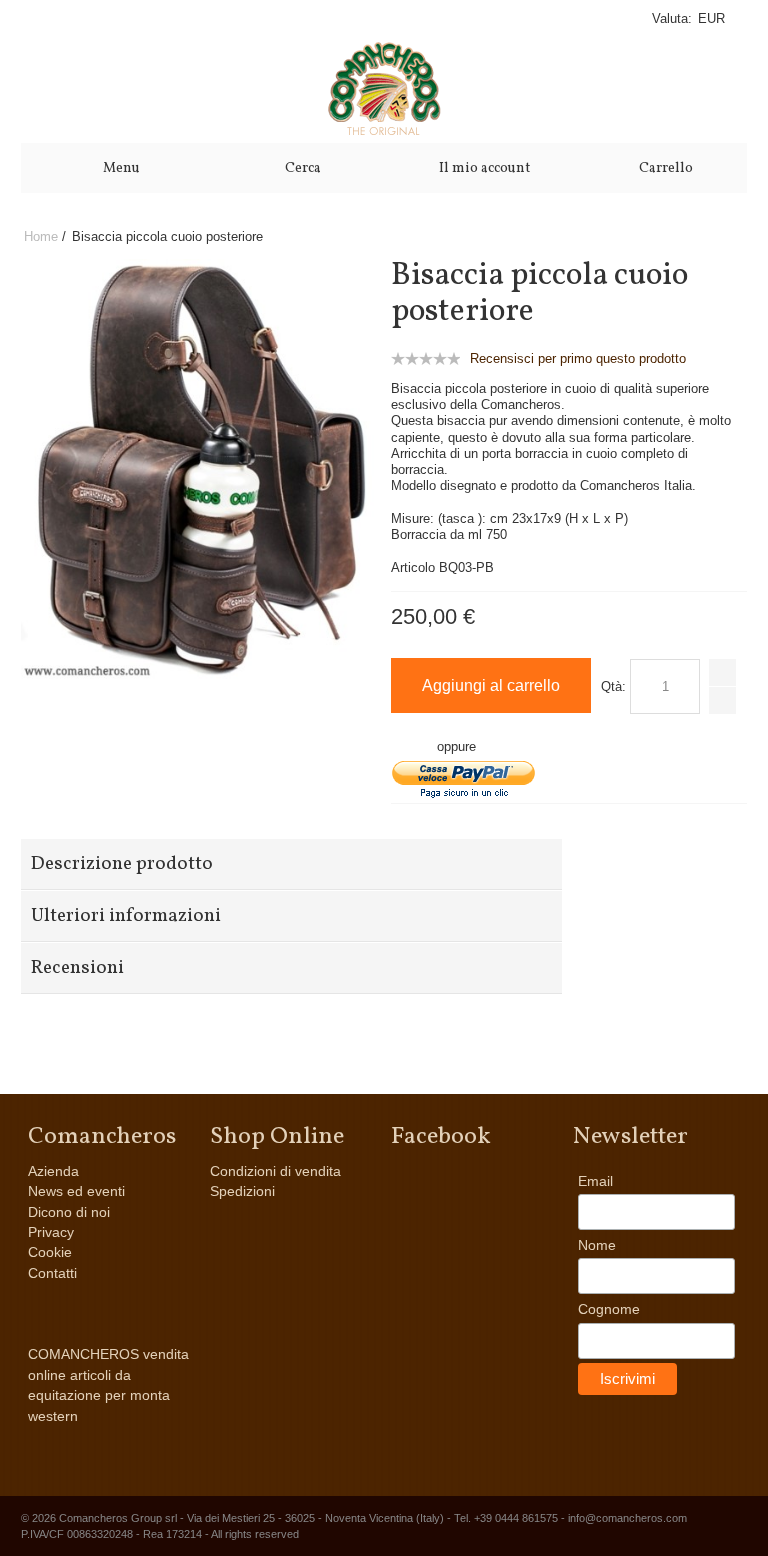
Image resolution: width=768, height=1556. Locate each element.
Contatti (52, 1273)
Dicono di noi (69, 1212)
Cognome (609, 1309)
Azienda (53, 1171)
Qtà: (613, 686)
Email (595, 1181)
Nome (597, 1245)
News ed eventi (76, 1191)
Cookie (50, 1252)
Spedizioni (242, 1191)
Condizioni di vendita (275, 1171)
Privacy (51, 1232)
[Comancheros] (384, 89)
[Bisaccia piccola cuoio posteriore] (198, 267)
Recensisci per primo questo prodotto (578, 358)
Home (41, 236)
